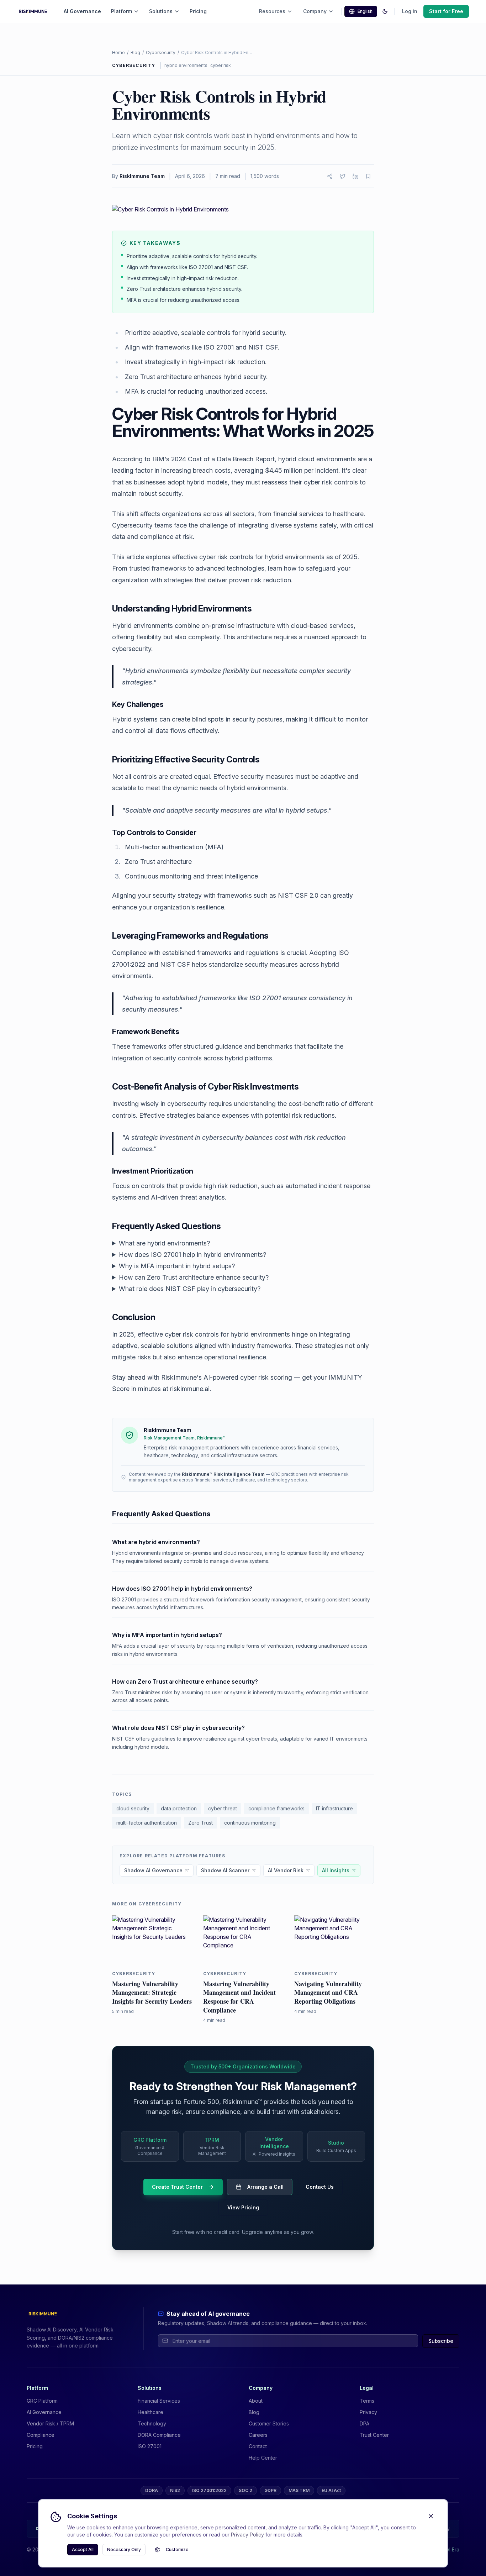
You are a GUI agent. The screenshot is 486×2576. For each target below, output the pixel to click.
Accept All (83, 2549)
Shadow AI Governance (153, 1870)
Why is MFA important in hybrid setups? (177, 1266)
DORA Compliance (159, 2435)
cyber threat (223, 1808)
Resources (272, 11)
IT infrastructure (334, 1808)
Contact (258, 2446)
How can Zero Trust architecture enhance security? (194, 1277)
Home (118, 53)
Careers (258, 2435)
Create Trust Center (177, 2187)
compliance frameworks (276, 1808)
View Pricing (243, 2207)
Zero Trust (200, 1823)
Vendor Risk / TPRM (50, 2423)
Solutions (161, 11)
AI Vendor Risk (286, 1870)
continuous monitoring (250, 1823)
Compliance (41, 2435)
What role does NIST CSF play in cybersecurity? (190, 1289)
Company (315, 11)
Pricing (198, 11)
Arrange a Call (265, 2187)
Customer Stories (269, 2423)
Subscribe (441, 2341)
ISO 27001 (150, 2446)
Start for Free (446, 11)
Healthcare (150, 2412)
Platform (121, 11)
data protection (179, 1808)
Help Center (263, 2458)
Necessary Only (124, 2549)
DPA (364, 2423)
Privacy (368, 2412)
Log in (410, 11)
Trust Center (374, 2435)
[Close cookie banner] (431, 2516)
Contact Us (320, 2187)
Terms (367, 2401)
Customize (177, 2549)
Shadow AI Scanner (225, 1870)
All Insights (336, 1870)
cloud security (133, 1808)
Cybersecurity (161, 53)
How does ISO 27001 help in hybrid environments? (192, 1255)
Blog (135, 53)
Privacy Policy (247, 2535)
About (256, 2401)
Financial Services (159, 2401)
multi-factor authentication (147, 1823)
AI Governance (82, 11)
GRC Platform (42, 2401)
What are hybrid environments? (164, 1243)
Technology (152, 2423)
